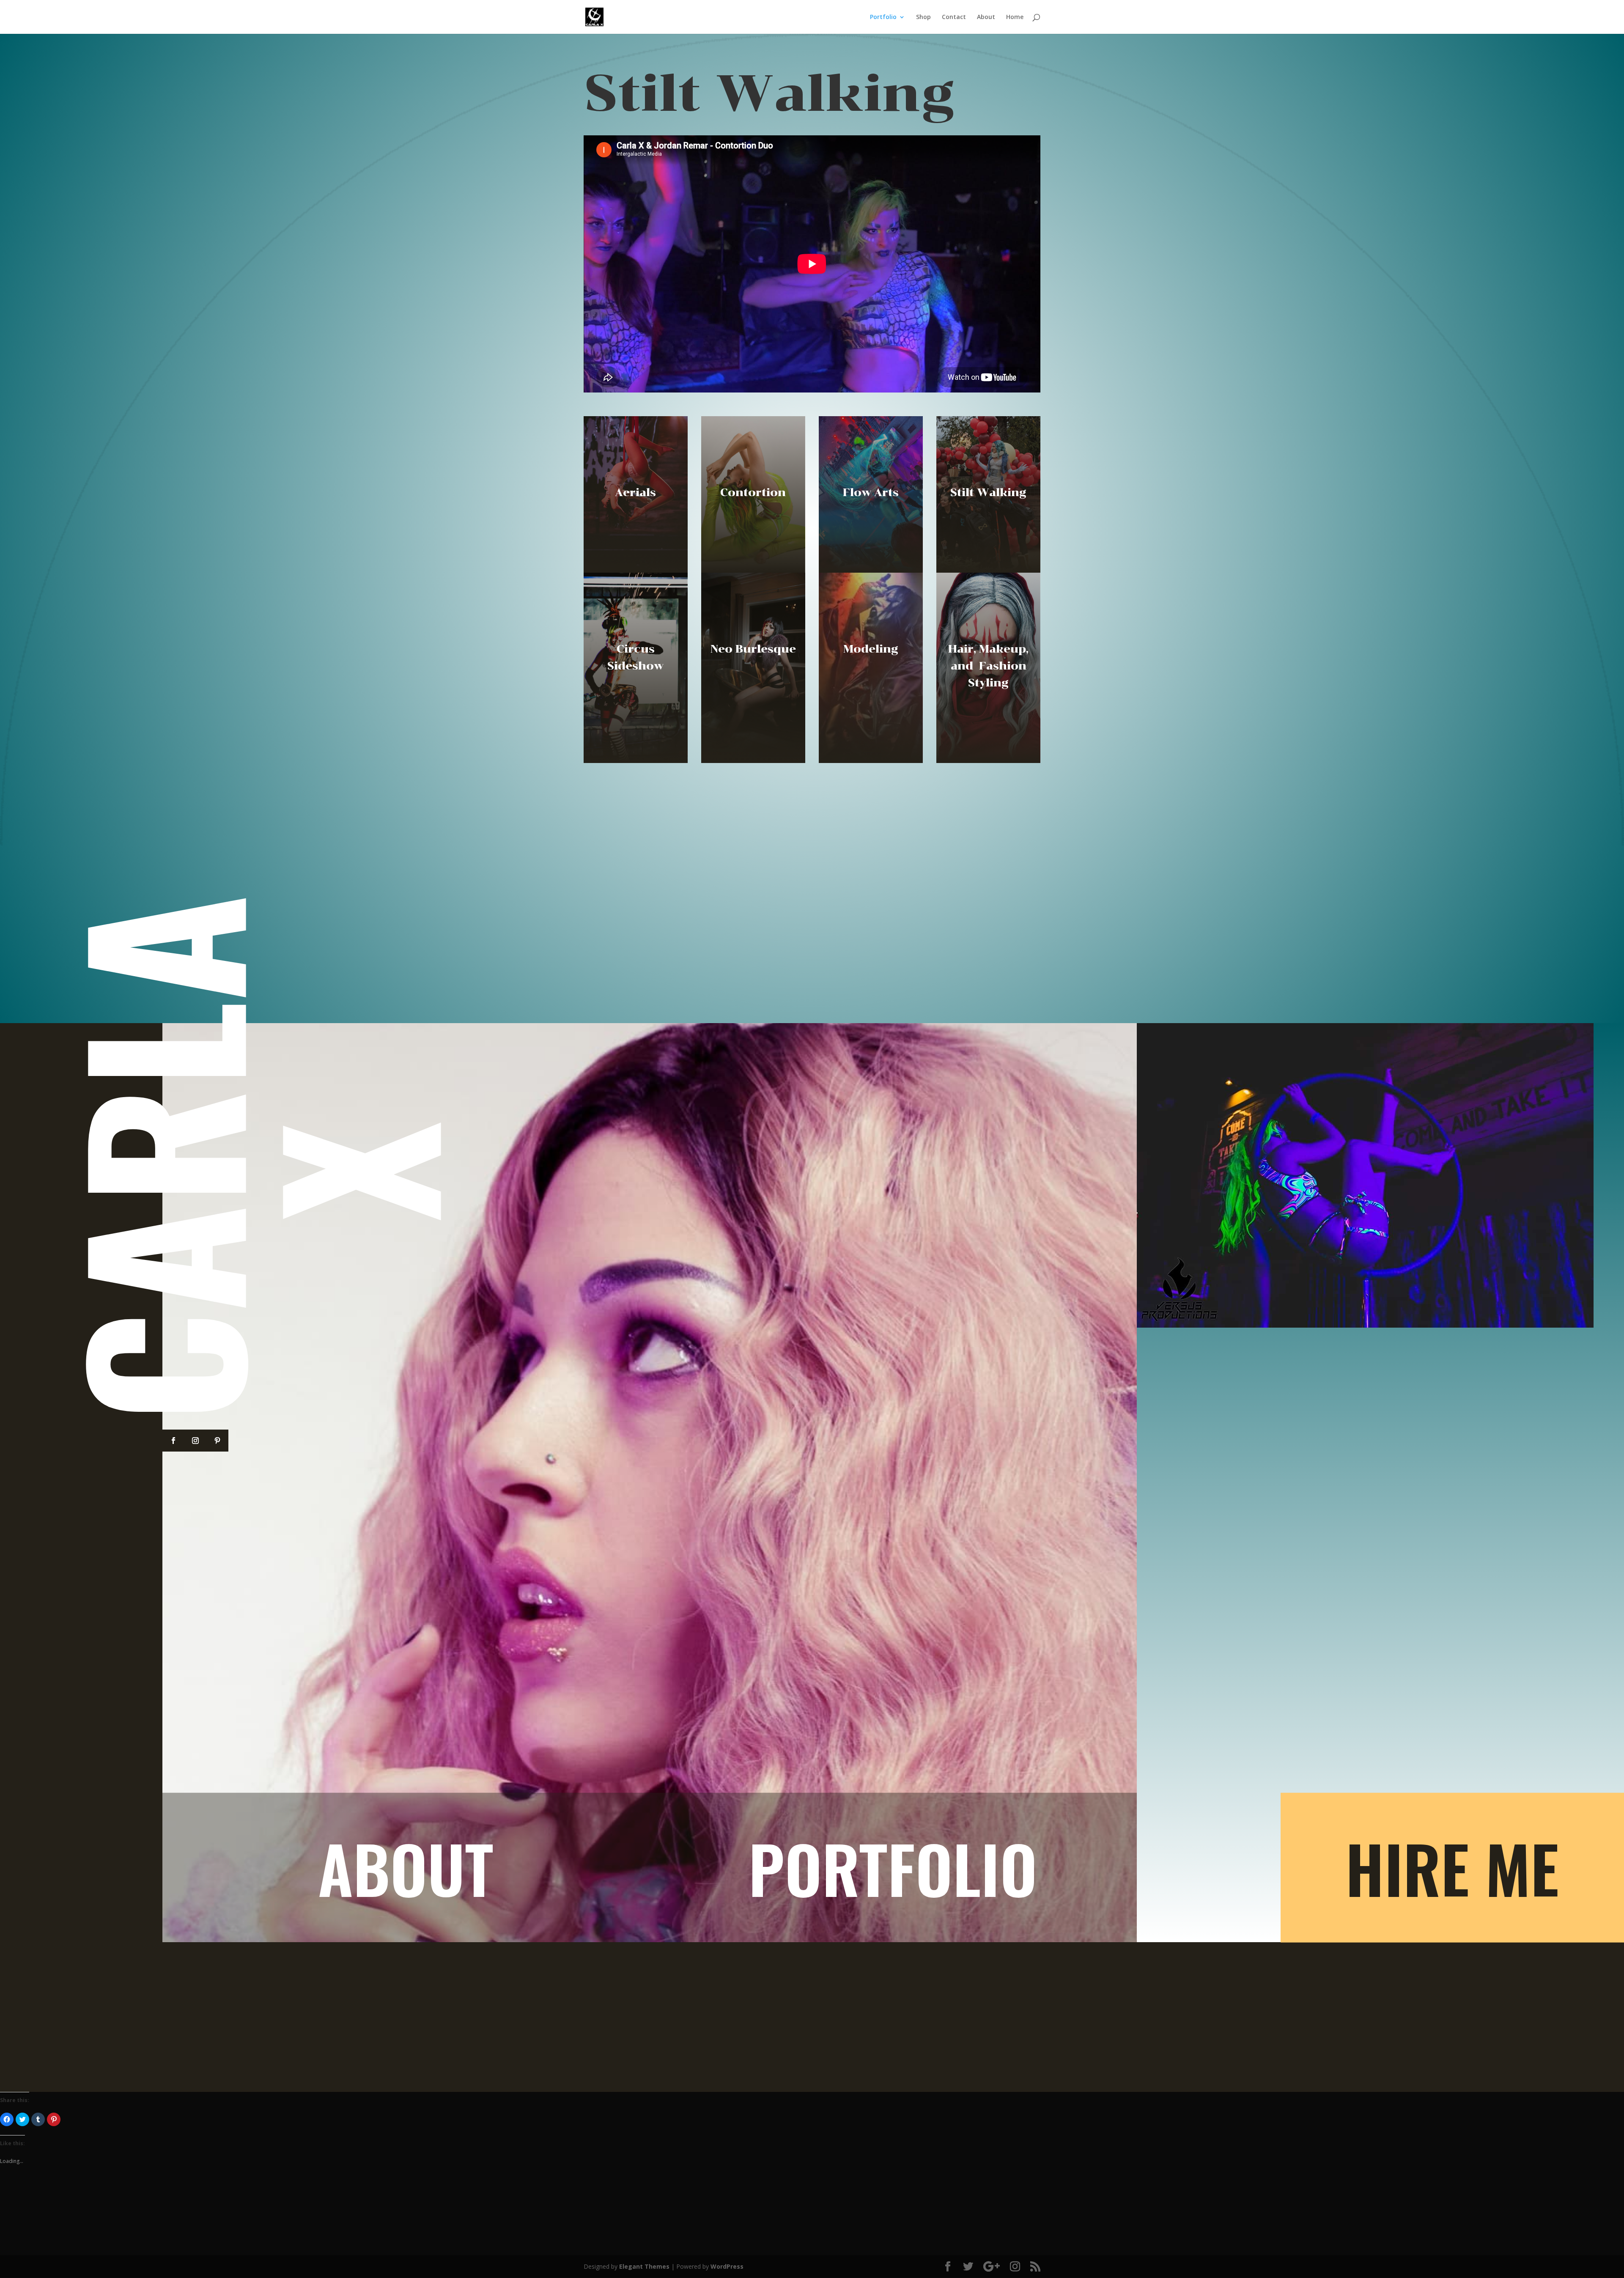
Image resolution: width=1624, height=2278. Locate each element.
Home (1015, 17)
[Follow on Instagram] (195, 1441)
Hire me (1452, 1868)
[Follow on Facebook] (173, 1441)
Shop (923, 17)
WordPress (727, 2266)
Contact (954, 17)
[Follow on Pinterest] (217, 1441)
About (986, 17)
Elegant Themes (644, 2266)
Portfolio (883, 17)
